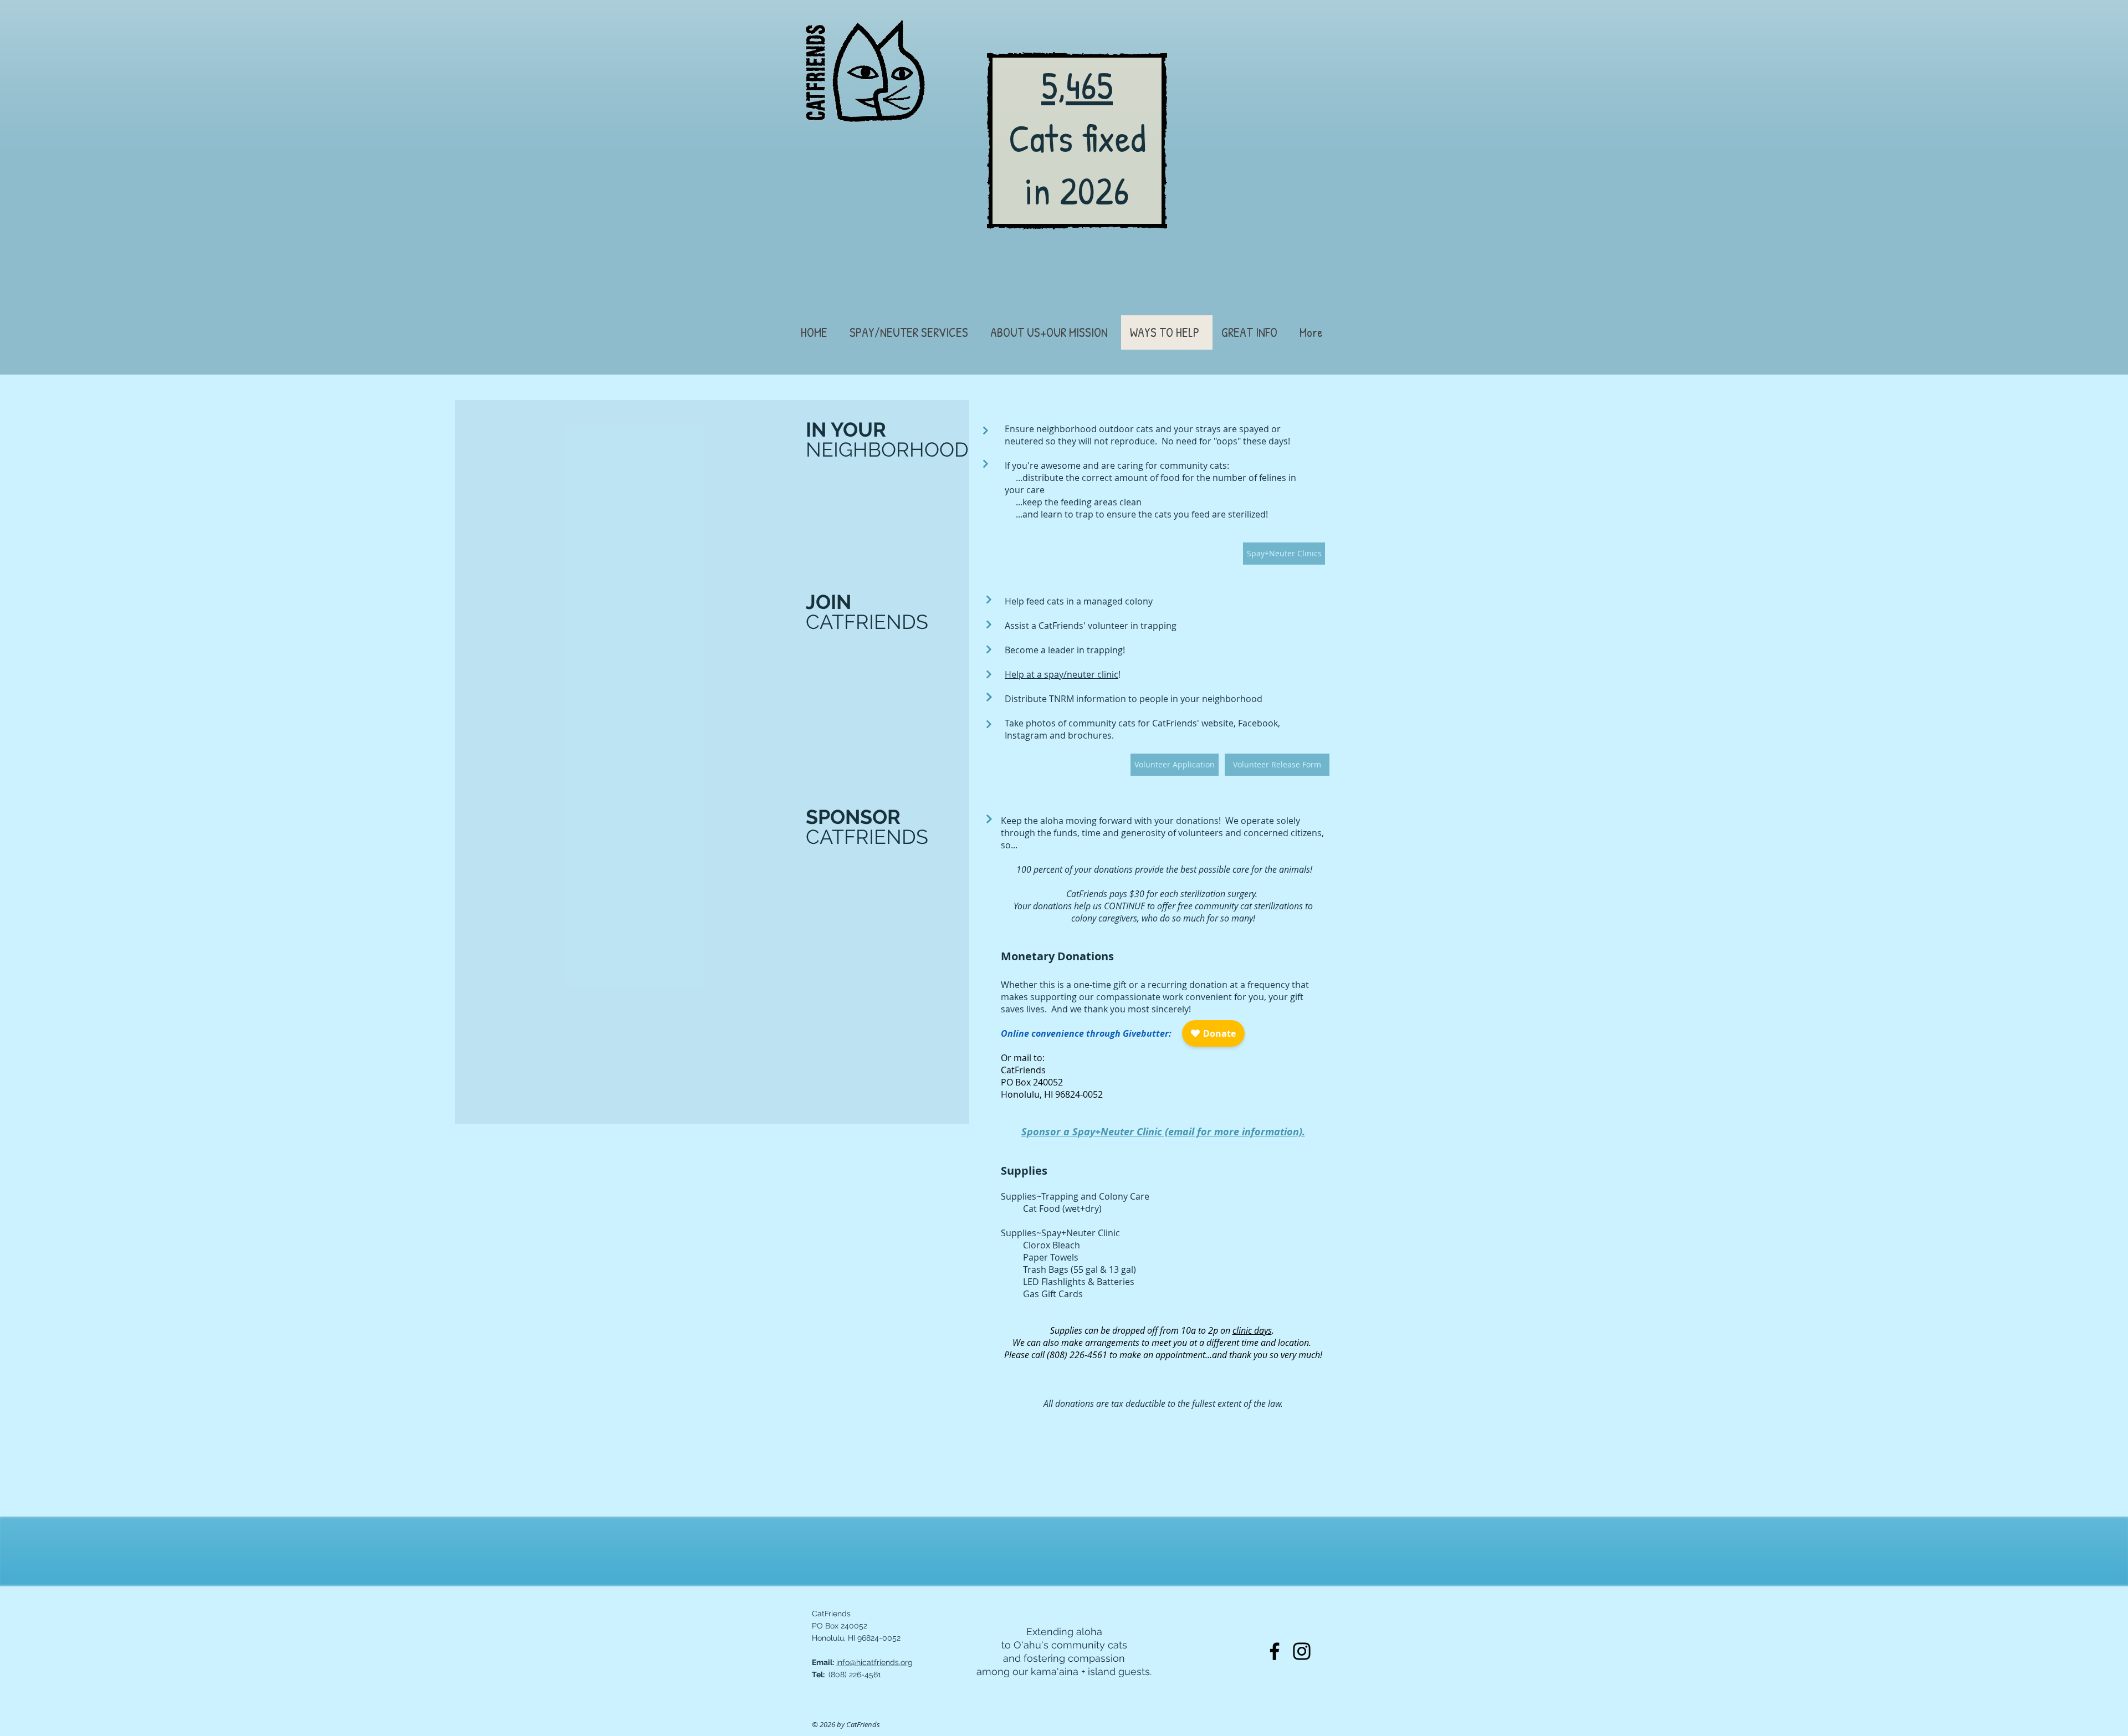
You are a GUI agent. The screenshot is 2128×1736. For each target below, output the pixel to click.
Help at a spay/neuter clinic (1062, 674)
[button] (911, 332)
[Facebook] (1275, 1651)
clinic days (1252, 1330)
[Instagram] (1302, 1651)
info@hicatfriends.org (874, 1662)
